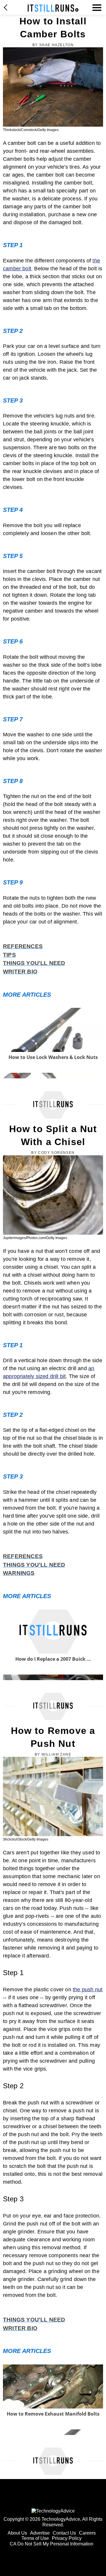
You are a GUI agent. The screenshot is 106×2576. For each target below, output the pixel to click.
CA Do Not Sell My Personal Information (52, 2544)
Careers (87, 2533)
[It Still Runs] (53, 8)
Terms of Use (35, 2538)
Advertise (40, 2533)
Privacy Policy (67, 2538)
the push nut (88, 1990)
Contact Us (64, 2533)
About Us (17, 2533)
